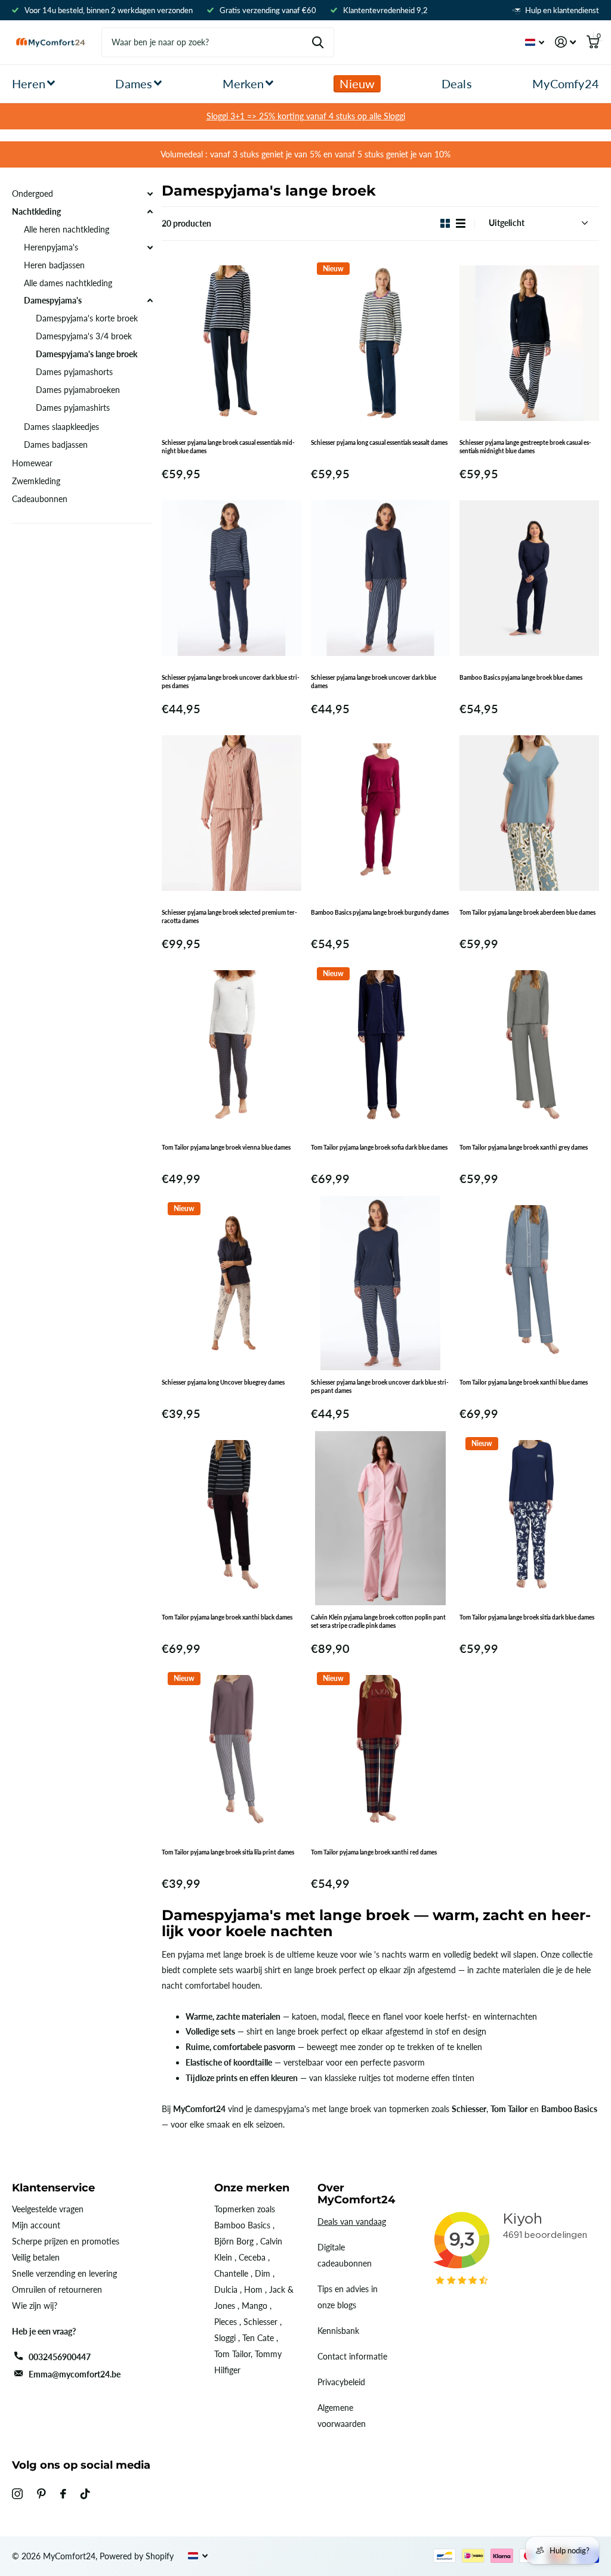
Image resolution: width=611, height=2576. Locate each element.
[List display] (461, 223)
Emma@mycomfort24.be (75, 2374)
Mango (254, 2306)
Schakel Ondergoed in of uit (150, 194)
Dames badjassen (56, 445)
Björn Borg (234, 2241)
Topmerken (234, 2209)
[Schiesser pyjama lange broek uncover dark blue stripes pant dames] (381, 1283)
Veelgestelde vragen (48, 2209)
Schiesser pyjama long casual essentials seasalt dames (379, 442)
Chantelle (231, 2273)
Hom (253, 2289)
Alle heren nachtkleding (67, 229)
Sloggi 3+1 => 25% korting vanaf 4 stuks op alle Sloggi (306, 116)
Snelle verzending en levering (64, 2273)
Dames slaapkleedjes (61, 427)
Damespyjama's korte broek (87, 318)
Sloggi (225, 2338)
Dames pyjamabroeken (78, 390)
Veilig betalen (36, 2257)
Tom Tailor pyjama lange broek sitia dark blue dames (527, 1617)
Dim (263, 2273)
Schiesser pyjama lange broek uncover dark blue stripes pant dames (380, 1386)
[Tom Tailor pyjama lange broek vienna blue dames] (232, 1048)
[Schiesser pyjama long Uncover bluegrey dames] (232, 1283)
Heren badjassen (54, 265)
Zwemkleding (36, 481)
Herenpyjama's (51, 247)
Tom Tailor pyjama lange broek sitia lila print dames (228, 1852)
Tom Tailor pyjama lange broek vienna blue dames (226, 1147)
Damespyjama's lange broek (87, 354)
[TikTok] (85, 2494)
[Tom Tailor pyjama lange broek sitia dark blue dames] (529, 1518)
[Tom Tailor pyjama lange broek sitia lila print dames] (232, 1753)
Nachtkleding (36, 211)
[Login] (565, 42)
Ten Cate (258, 2338)
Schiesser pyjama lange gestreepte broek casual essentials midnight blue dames (525, 447)
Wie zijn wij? (35, 2306)
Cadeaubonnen (40, 499)
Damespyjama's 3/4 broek (84, 336)
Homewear (32, 463)
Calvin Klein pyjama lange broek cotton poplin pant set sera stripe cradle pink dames (378, 1621)
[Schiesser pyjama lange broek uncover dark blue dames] (381, 578)
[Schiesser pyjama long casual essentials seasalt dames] (381, 343)
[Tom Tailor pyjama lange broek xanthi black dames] (232, 1518)
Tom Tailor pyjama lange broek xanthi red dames (374, 1852)
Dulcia (226, 2289)
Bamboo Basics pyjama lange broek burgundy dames (380, 912)
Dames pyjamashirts (73, 408)
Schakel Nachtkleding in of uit (150, 212)
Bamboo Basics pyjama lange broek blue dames (521, 677)
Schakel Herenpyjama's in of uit (150, 247)
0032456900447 (60, 2357)
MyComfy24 (566, 83)
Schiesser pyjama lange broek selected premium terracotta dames (229, 917)
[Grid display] (445, 223)
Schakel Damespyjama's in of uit (150, 301)
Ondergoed (33, 193)
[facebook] (63, 2494)
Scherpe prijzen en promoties (66, 2241)
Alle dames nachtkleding (68, 283)
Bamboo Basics (242, 2225)
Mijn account (36, 2225)
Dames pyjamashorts (74, 372)
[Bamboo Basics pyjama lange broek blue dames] (529, 578)
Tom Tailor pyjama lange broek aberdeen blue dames (527, 912)
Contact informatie (352, 2356)
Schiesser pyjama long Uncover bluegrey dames (223, 1382)
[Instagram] (17, 2494)
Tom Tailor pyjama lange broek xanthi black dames (227, 1617)
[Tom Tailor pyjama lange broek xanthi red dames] (381, 1753)
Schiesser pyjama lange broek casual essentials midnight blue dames (228, 447)
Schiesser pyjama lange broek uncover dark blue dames (374, 682)
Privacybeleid (341, 2382)
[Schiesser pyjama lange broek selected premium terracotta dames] (232, 813)
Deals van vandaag (352, 2222)
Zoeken (318, 42)
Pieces (226, 2322)
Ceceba (252, 2257)
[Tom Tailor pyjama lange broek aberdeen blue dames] (529, 813)
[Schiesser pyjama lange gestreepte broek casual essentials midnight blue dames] (529, 343)
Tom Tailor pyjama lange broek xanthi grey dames (524, 1147)
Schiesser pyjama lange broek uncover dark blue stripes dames (231, 682)
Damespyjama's (53, 300)
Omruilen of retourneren (57, 2289)
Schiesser (260, 2322)
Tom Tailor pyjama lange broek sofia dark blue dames (379, 1147)
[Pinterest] (41, 2494)
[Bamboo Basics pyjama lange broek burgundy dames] (381, 813)
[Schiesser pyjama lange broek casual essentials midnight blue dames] (232, 343)
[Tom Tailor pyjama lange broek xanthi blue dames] (529, 1283)
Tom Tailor (232, 2354)
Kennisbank (338, 2331)
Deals (457, 83)
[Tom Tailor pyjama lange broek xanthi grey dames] (529, 1048)
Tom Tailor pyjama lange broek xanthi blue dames (524, 1382)
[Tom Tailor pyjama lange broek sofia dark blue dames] (381, 1048)
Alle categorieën (33, 84)
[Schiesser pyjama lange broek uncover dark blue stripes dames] (232, 578)
